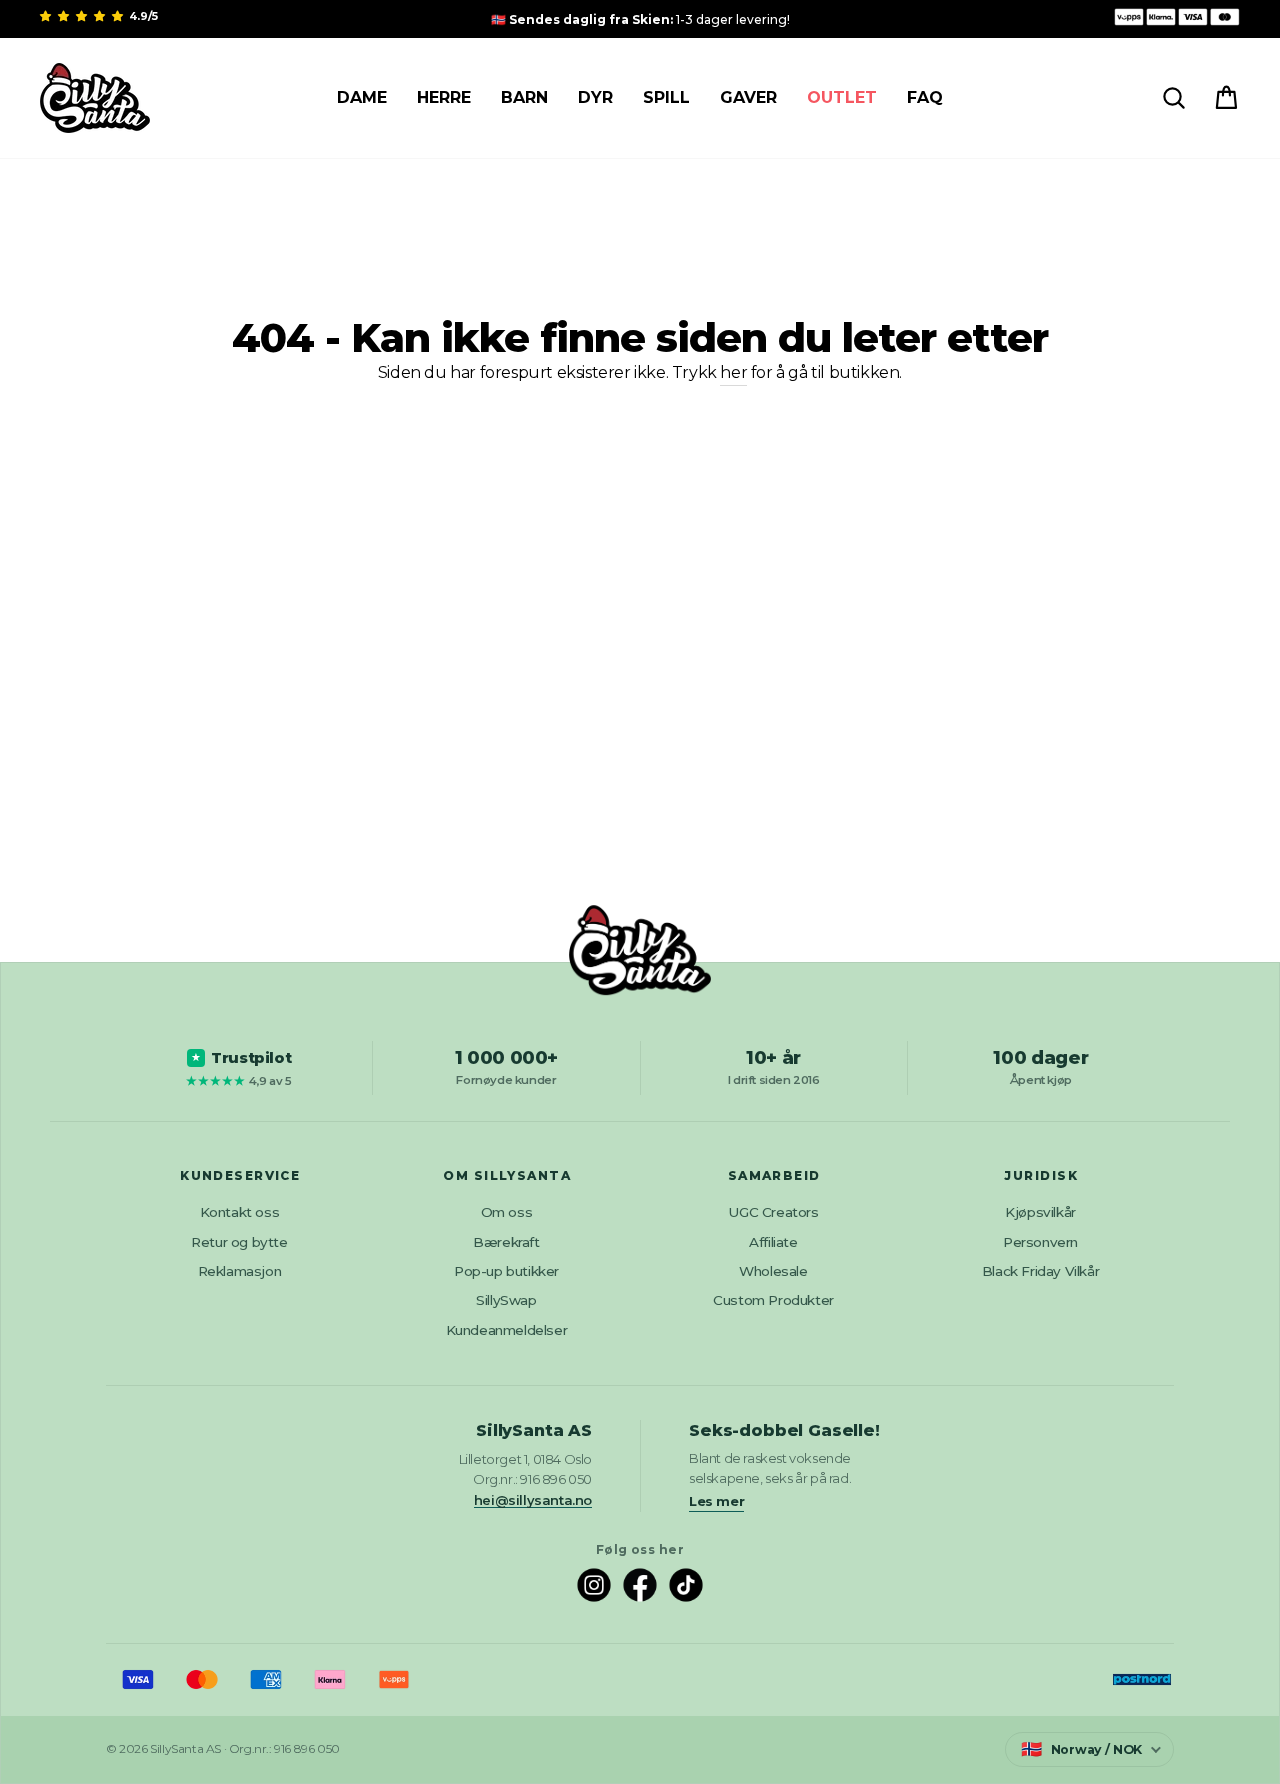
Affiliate (773, 1242)
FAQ (925, 97)
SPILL (666, 97)
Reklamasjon (240, 1271)
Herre (444, 97)
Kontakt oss (240, 1212)
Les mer (716, 1501)
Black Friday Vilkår (1040, 1271)
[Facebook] (640, 1585)
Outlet (842, 97)
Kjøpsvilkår (1040, 1212)
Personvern (1040, 1242)
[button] (83, 16)
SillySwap (506, 1300)
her (733, 372)
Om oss (507, 1212)
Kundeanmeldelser (507, 1330)
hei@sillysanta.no (533, 1500)
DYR (595, 97)
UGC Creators (773, 1212)
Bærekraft (506, 1242)
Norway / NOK (1081, 1749)
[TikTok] (686, 1585)
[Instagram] (594, 1585)
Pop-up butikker (506, 1271)
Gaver (748, 97)
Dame (362, 97)
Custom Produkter (773, 1300)
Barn (524, 97)
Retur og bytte (239, 1242)
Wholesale (773, 1271)
